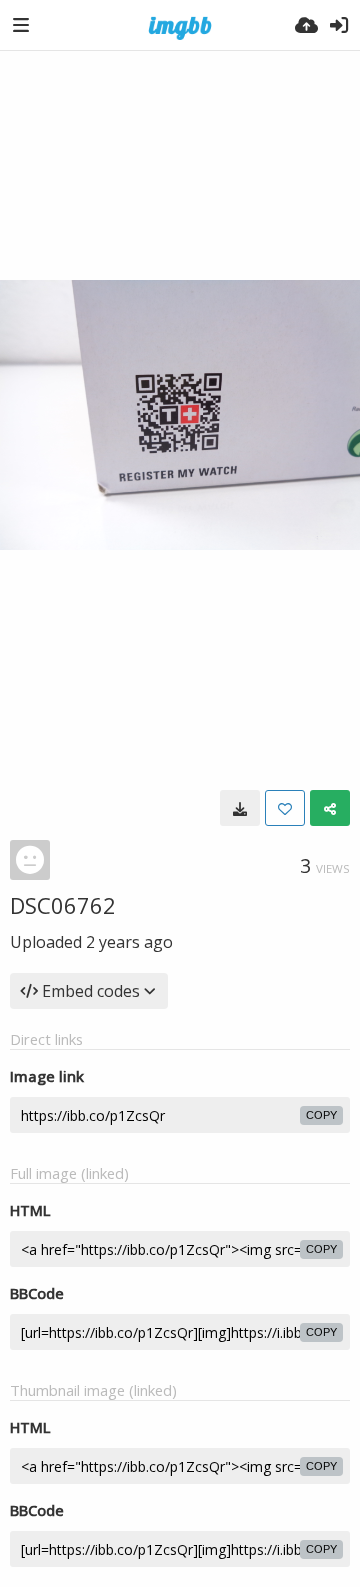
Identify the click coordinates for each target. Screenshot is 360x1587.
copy (321, 1115)
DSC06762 (63, 905)
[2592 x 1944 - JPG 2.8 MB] (240, 808)
